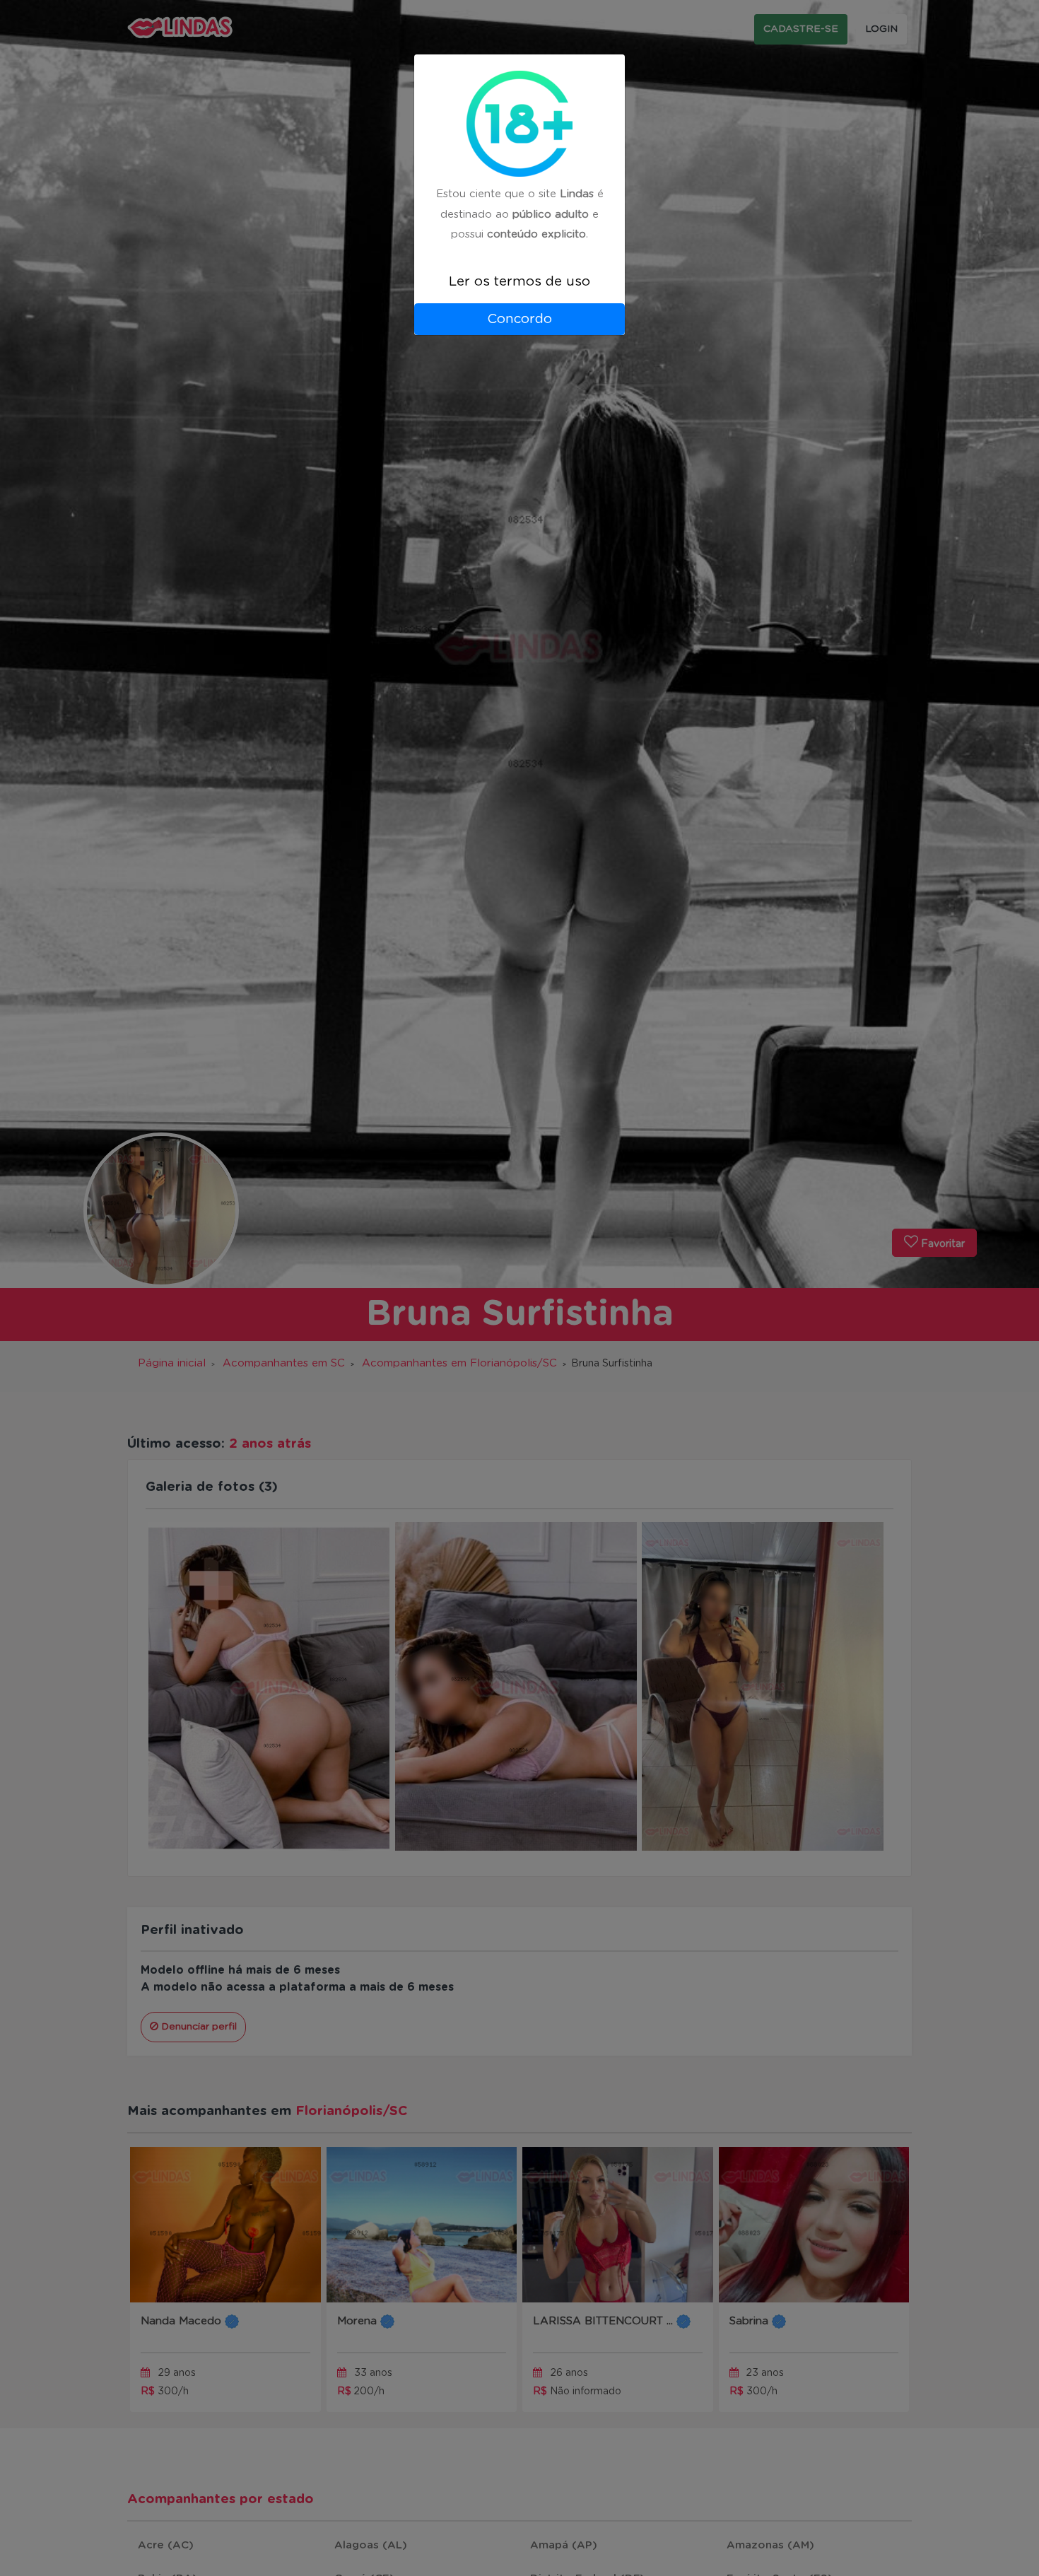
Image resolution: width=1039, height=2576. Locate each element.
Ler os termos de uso (519, 282)
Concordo (519, 319)
